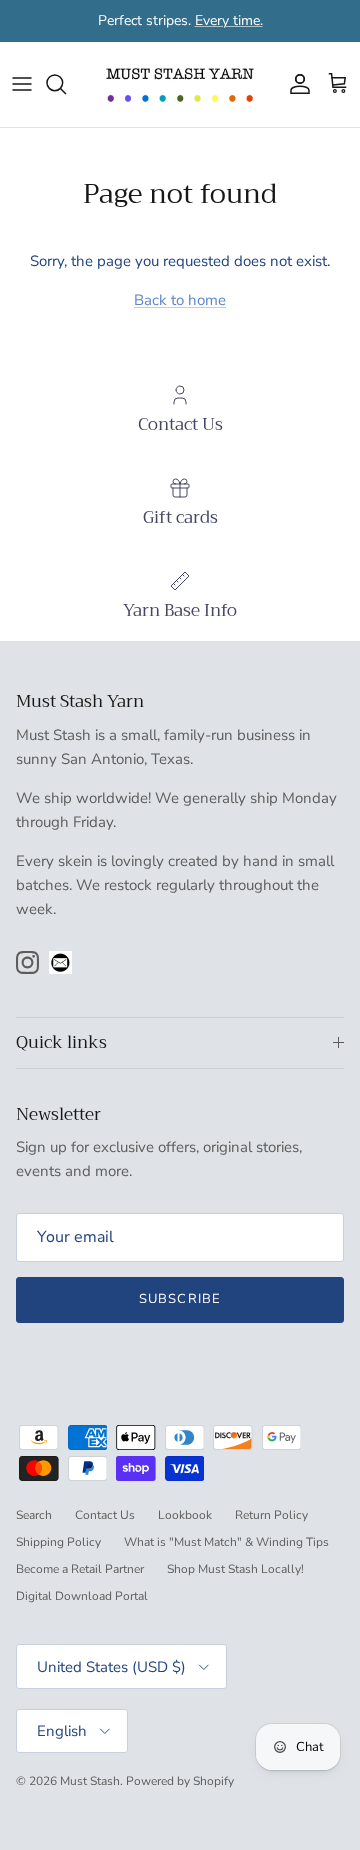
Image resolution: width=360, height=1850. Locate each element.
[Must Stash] (180, 84)
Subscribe (179, 1299)
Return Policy (271, 1515)
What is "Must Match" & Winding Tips (226, 1542)
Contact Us (105, 1515)
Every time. (229, 20)
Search (34, 1515)
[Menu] (22, 84)
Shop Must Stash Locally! (235, 1569)
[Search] (66, 84)
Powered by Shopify (180, 1781)
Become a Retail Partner (80, 1569)
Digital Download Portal (82, 1596)
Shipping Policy (58, 1542)
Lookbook (185, 1515)
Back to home (180, 300)
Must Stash (90, 1781)
